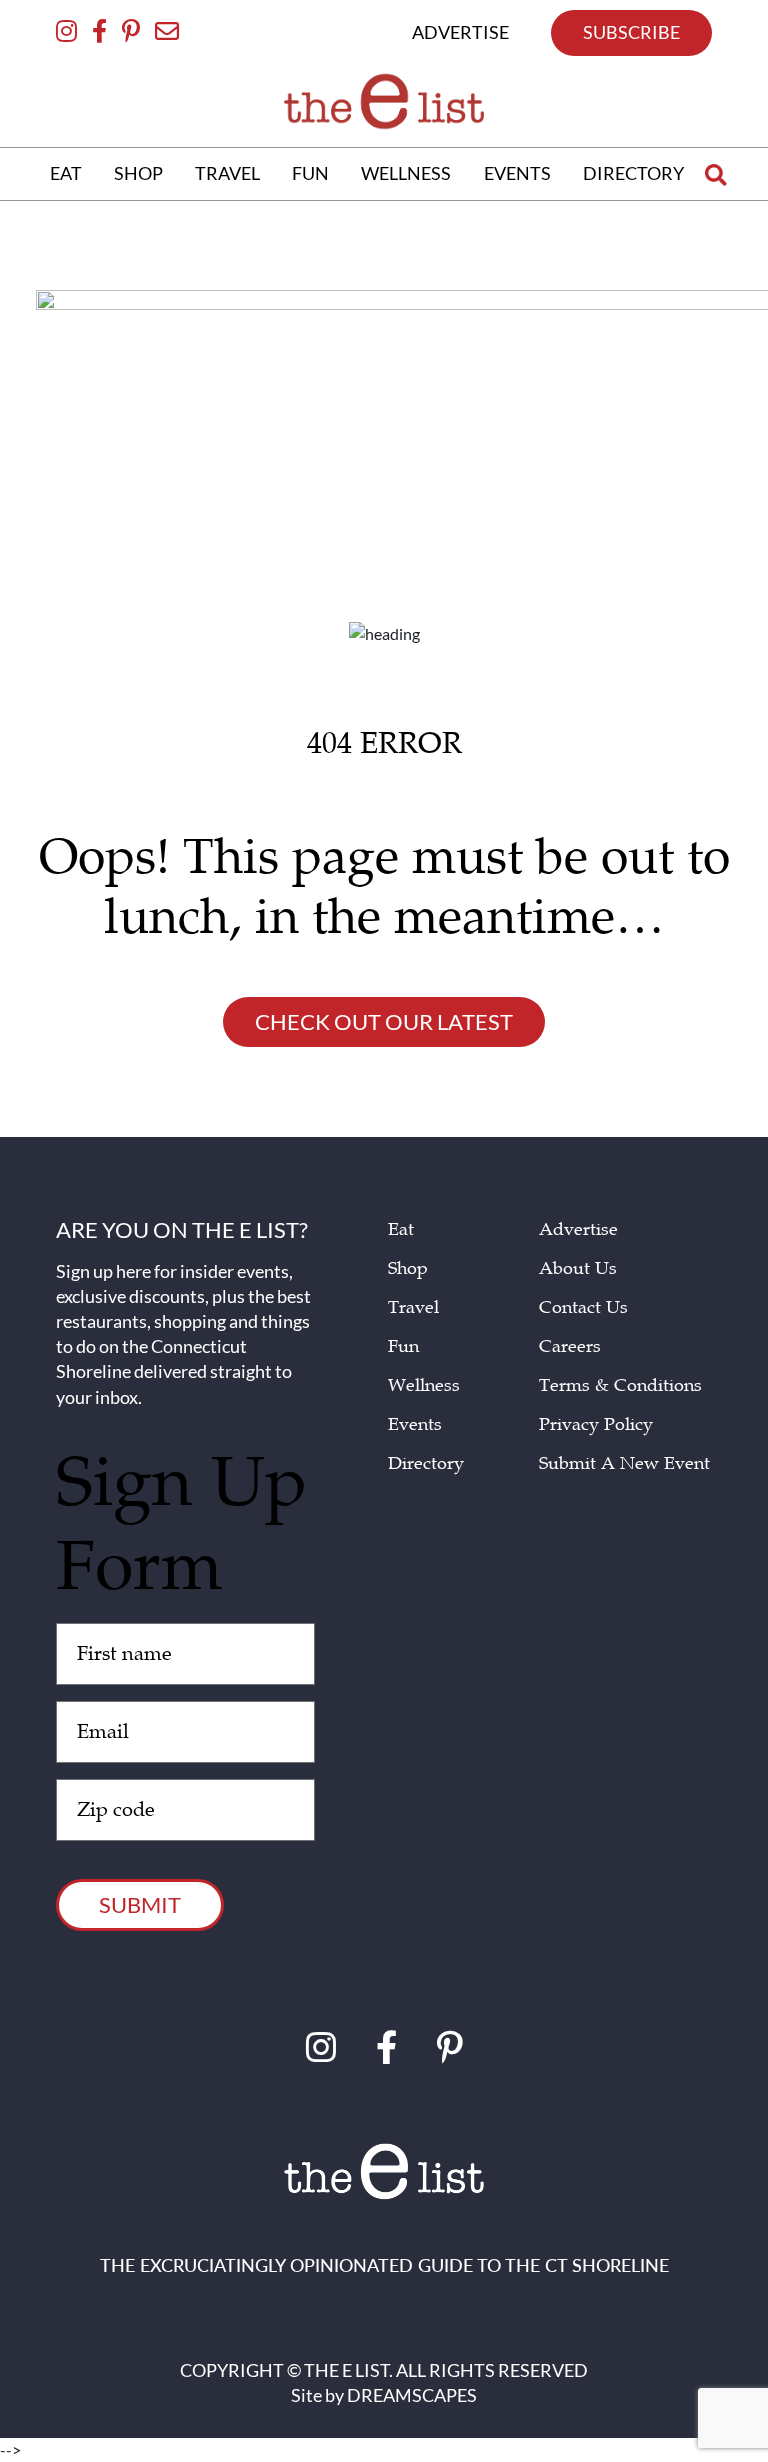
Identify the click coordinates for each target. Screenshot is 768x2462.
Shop (408, 1268)
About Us (578, 1268)
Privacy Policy (596, 1424)
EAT (66, 173)
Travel (413, 1307)
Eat (401, 1229)
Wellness (424, 1385)
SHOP (138, 173)
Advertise (578, 1229)
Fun (403, 1346)
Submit (140, 1904)
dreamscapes (412, 2395)
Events (415, 1424)
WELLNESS (406, 173)
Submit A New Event (624, 1463)
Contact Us (583, 1307)
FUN (310, 173)
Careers (570, 1346)
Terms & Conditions (620, 1385)
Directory (426, 1463)
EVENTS (517, 173)
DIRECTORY (633, 173)
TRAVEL (227, 173)
